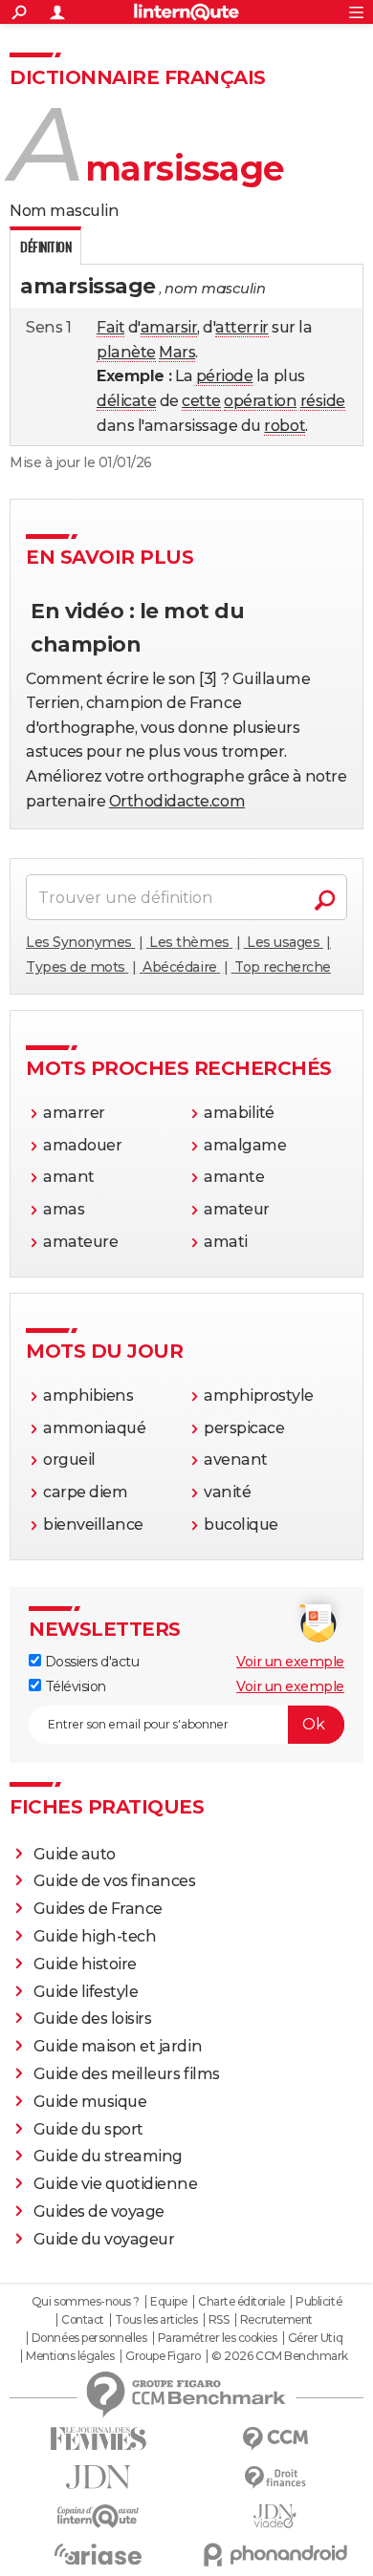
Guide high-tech (95, 1936)
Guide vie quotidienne (116, 2184)
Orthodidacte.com (177, 801)
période (225, 376)
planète (126, 352)
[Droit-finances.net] (275, 2478)
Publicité (318, 2302)
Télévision (74, 1686)
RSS (219, 2320)
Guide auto (75, 1854)
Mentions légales (70, 2356)
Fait (110, 327)
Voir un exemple (290, 1662)
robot (285, 426)
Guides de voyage (99, 2211)
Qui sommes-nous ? (86, 2302)
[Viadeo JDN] (275, 2516)
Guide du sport (88, 2129)
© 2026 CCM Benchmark (279, 2356)
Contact (83, 2320)
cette (201, 401)
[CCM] (275, 2439)
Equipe (168, 2302)
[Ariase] (98, 2554)
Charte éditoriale (241, 2302)
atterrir (241, 327)
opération (260, 401)
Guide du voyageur (104, 2239)
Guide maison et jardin (118, 2046)
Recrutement (276, 2320)
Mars (177, 352)
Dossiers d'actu (90, 1662)
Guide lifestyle (86, 1992)
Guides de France (98, 1909)
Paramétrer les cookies (217, 2338)
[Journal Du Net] (98, 2477)
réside (323, 401)
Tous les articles (156, 2320)
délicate (126, 401)
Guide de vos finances (115, 1881)
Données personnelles (89, 2338)
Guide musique (90, 2102)
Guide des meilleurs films (127, 2074)
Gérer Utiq (315, 2338)
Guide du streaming (108, 2156)
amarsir (169, 327)
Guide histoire (85, 1964)
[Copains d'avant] (98, 2516)
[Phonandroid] (275, 2555)
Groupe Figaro (163, 2356)
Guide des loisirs (93, 2018)
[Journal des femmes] (98, 2439)
